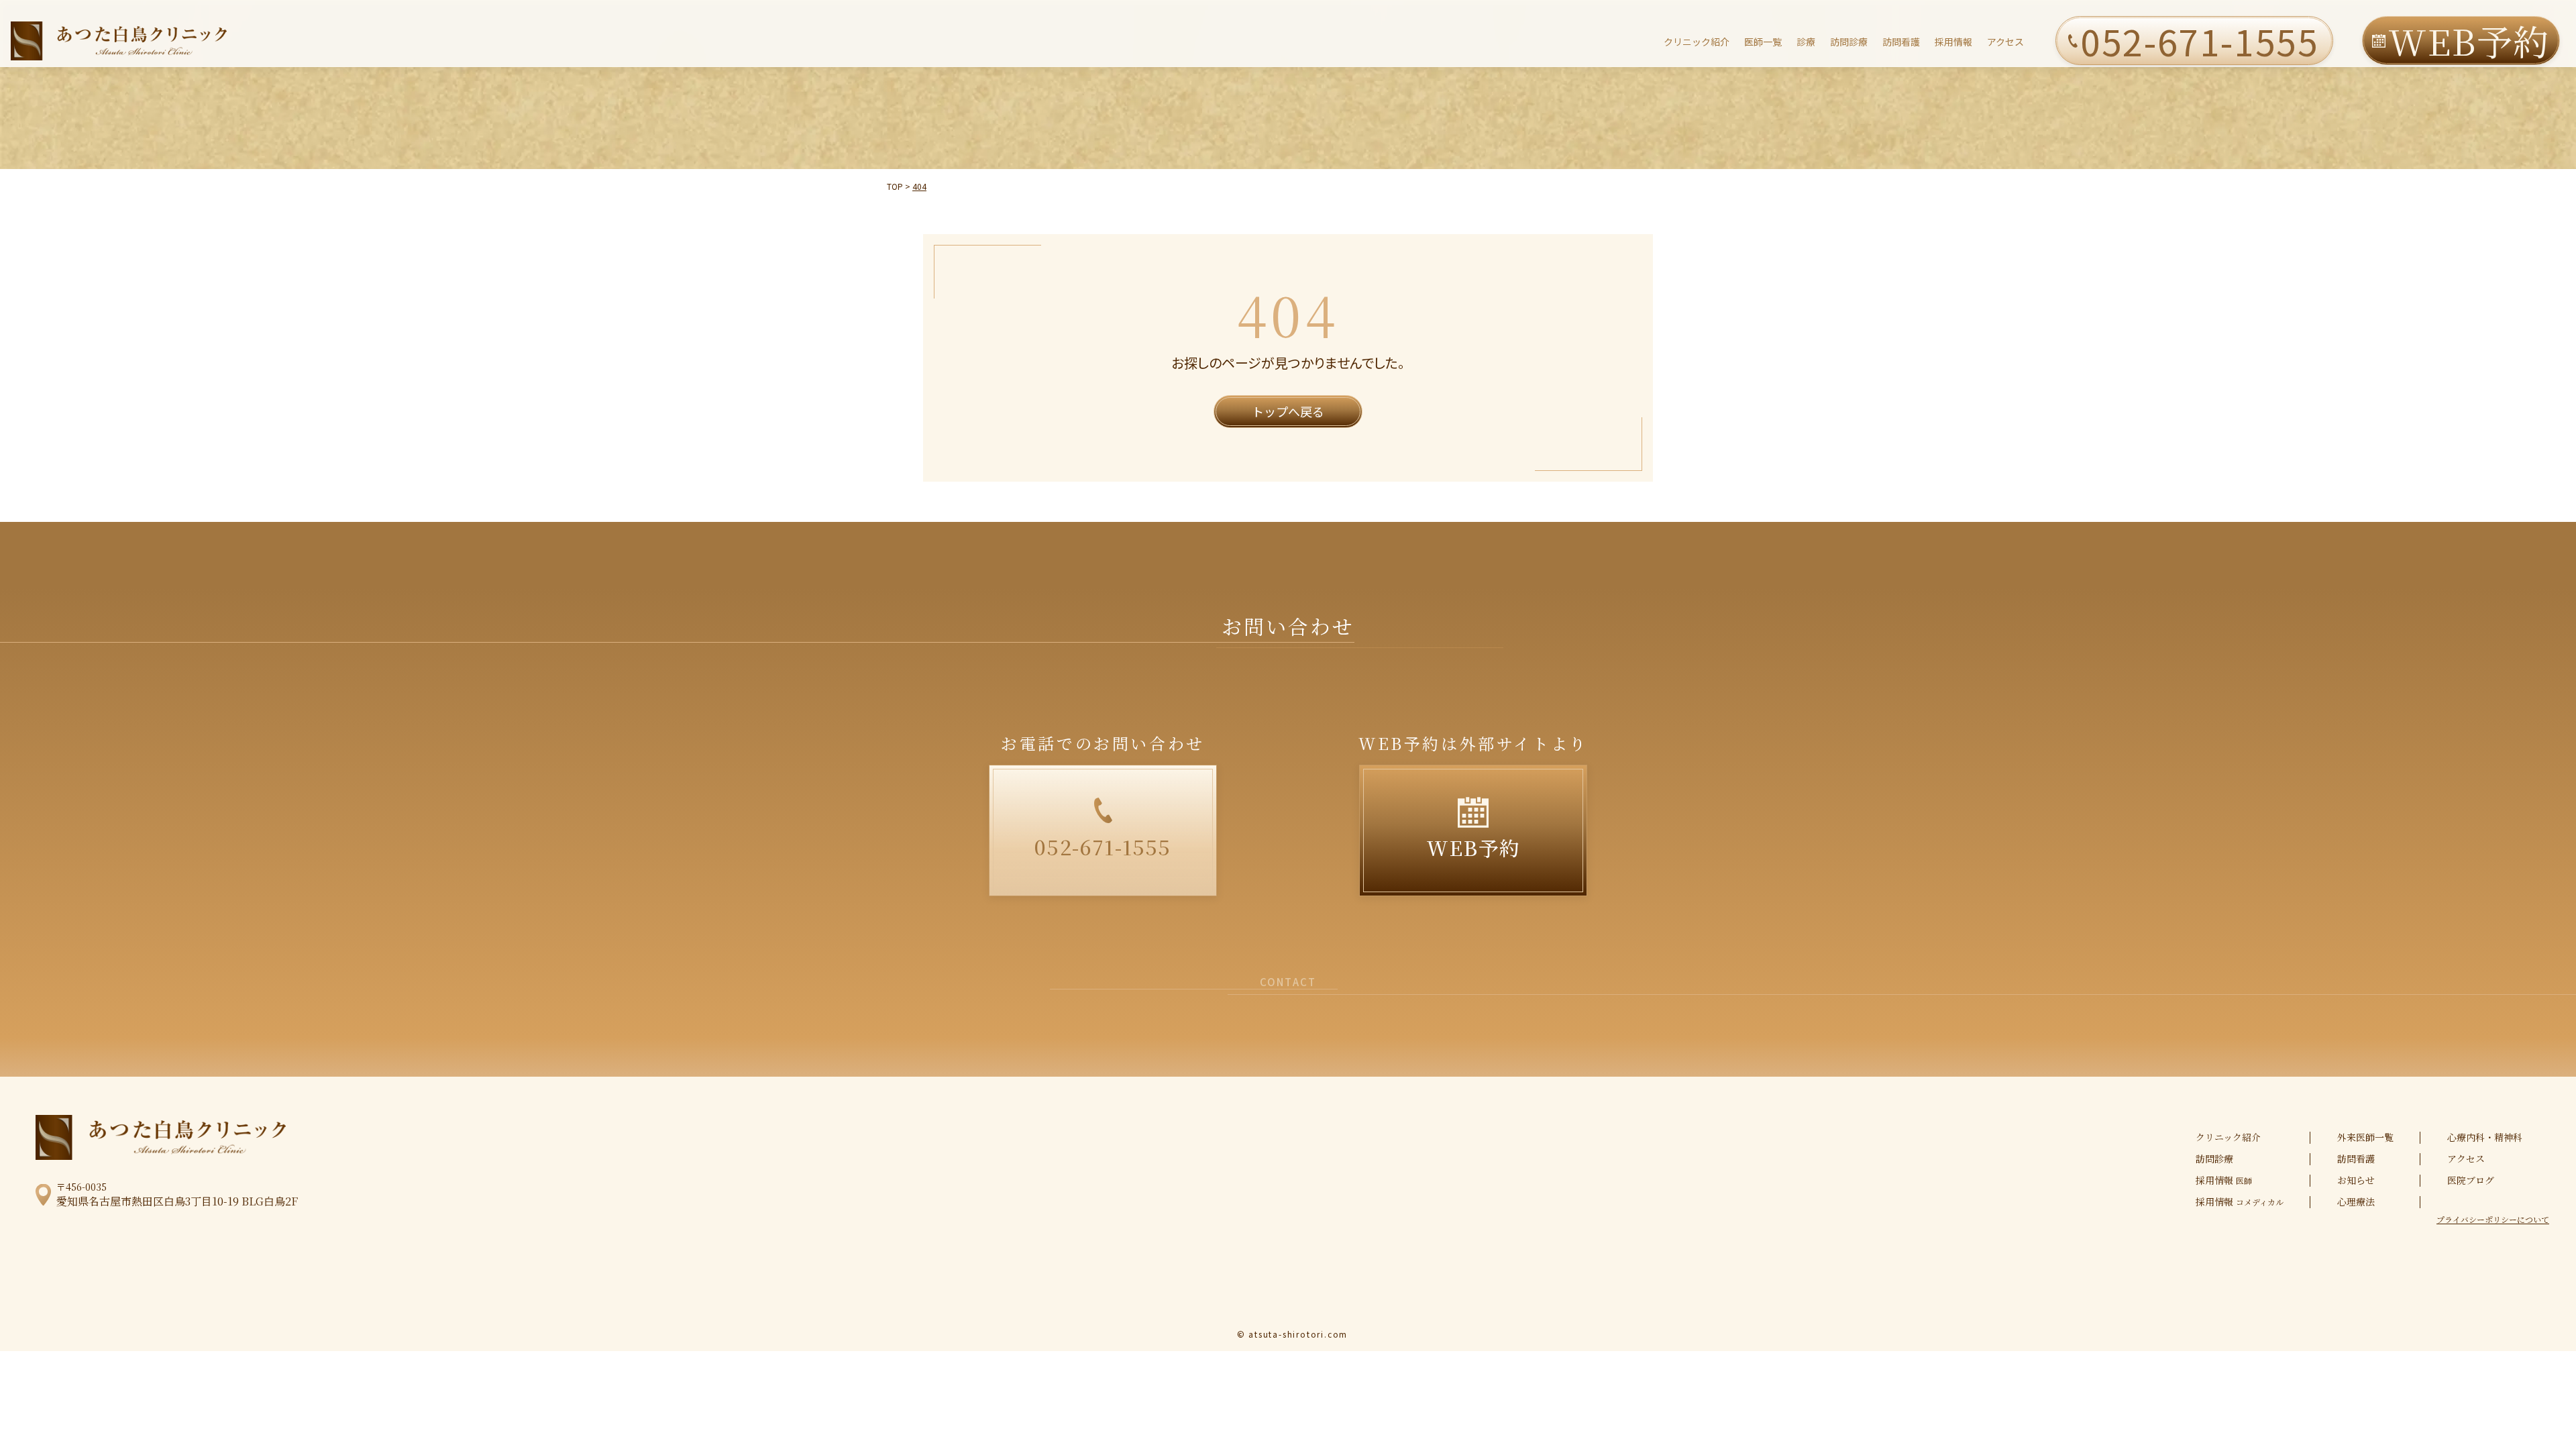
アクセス (2005, 42)
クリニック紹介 (1697, 42)
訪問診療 (1849, 42)
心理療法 (2356, 1201)
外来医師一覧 (2365, 1137)
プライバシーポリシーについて (2493, 1220)
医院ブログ (2471, 1180)
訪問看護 (1901, 42)
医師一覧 (1763, 42)
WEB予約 (2469, 41)
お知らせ (2356, 1180)
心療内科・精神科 (2485, 1137)
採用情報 (1953, 42)
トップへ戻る (1288, 411)
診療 (1806, 42)
